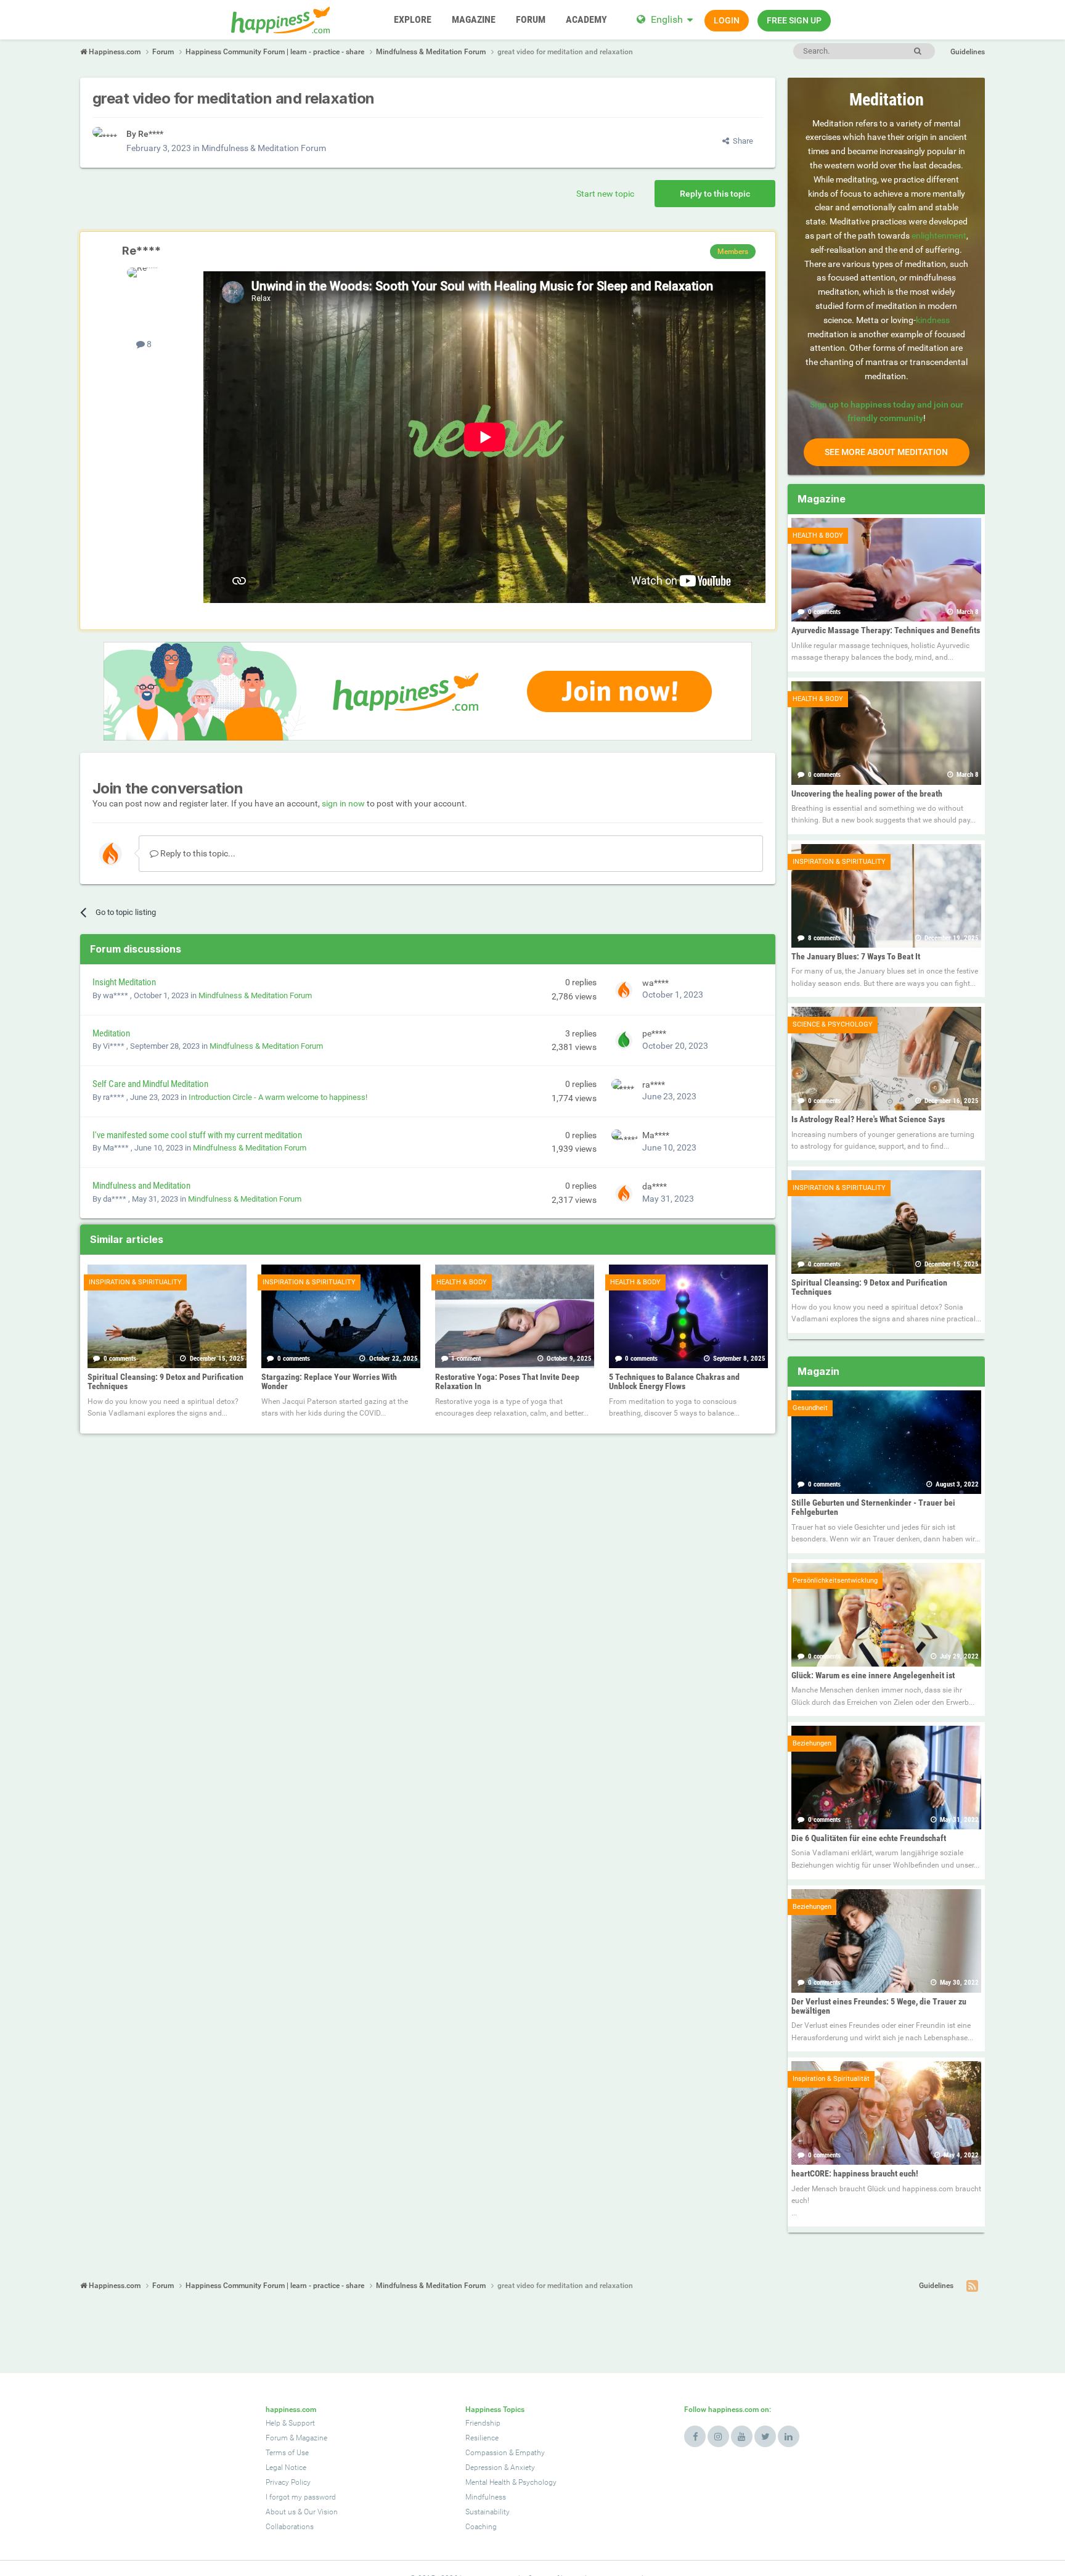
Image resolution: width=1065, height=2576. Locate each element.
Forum (277, 2438)
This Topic (866, 51)
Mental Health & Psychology (511, 2482)
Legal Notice (286, 2467)
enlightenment (939, 236)
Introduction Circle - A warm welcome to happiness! (278, 1097)
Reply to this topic (715, 194)
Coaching (481, 2527)
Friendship (483, 2423)
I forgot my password (301, 2497)
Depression (484, 2467)
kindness (933, 320)
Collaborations (290, 2527)
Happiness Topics (495, 2410)
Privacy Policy (288, 2482)
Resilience (482, 2438)
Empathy (530, 2453)
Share (741, 141)
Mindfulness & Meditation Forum (264, 148)
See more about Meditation (886, 452)
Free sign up (794, 20)
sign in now (343, 803)
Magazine (312, 2438)
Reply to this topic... (197, 853)
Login (727, 20)
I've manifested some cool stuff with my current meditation (197, 1135)
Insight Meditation (124, 982)
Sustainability (488, 2512)
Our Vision (321, 2512)
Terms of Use (287, 2453)
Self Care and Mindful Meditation (150, 1084)
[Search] (917, 51)
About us (281, 2512)
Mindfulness (486, 2497)
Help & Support (290, 2423)
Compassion (486, 2453)
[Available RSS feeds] (972, 2286)
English (667, 19)
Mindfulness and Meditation (141, 1186)
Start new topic (605, 194)
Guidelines (968, 52)
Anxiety (523, 2467)
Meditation (111, 1033)
